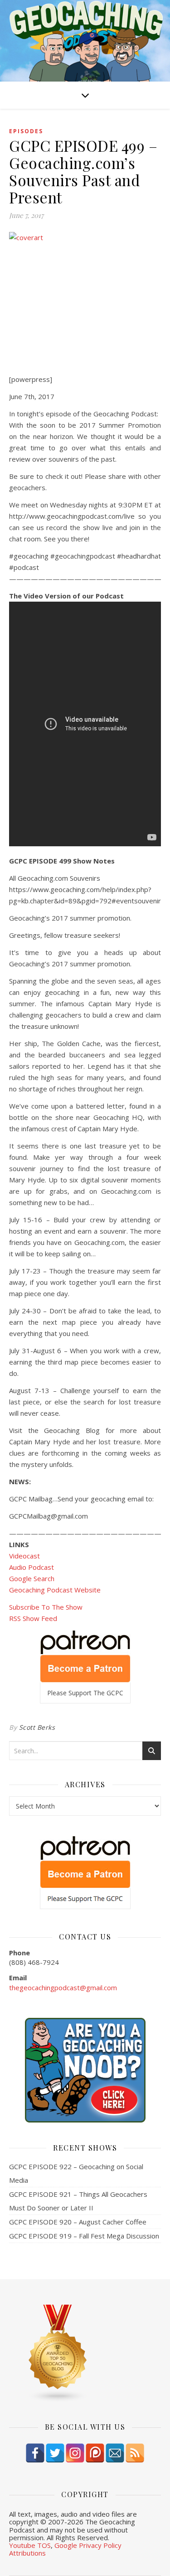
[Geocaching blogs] (85, 2354)
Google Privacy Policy (88, 2545)
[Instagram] (75, 2453)
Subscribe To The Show (46, 1607)
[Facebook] (35, 2453)
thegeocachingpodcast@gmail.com (63, 1987)
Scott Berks (37, 1727)
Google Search (32, 1578)
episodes (26, 131)
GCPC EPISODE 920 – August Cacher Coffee (78, 2222)
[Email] (115, 2453)
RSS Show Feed (33, 1618)
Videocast (24, 1556)
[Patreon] (95, 2453)
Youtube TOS (30, 2545)
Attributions (27, 2553)
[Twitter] (55, 2453)
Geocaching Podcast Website (55, 1590)
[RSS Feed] (135, 2453)
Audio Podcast (32, 1567)
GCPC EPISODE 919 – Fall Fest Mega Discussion (84, 2236)
